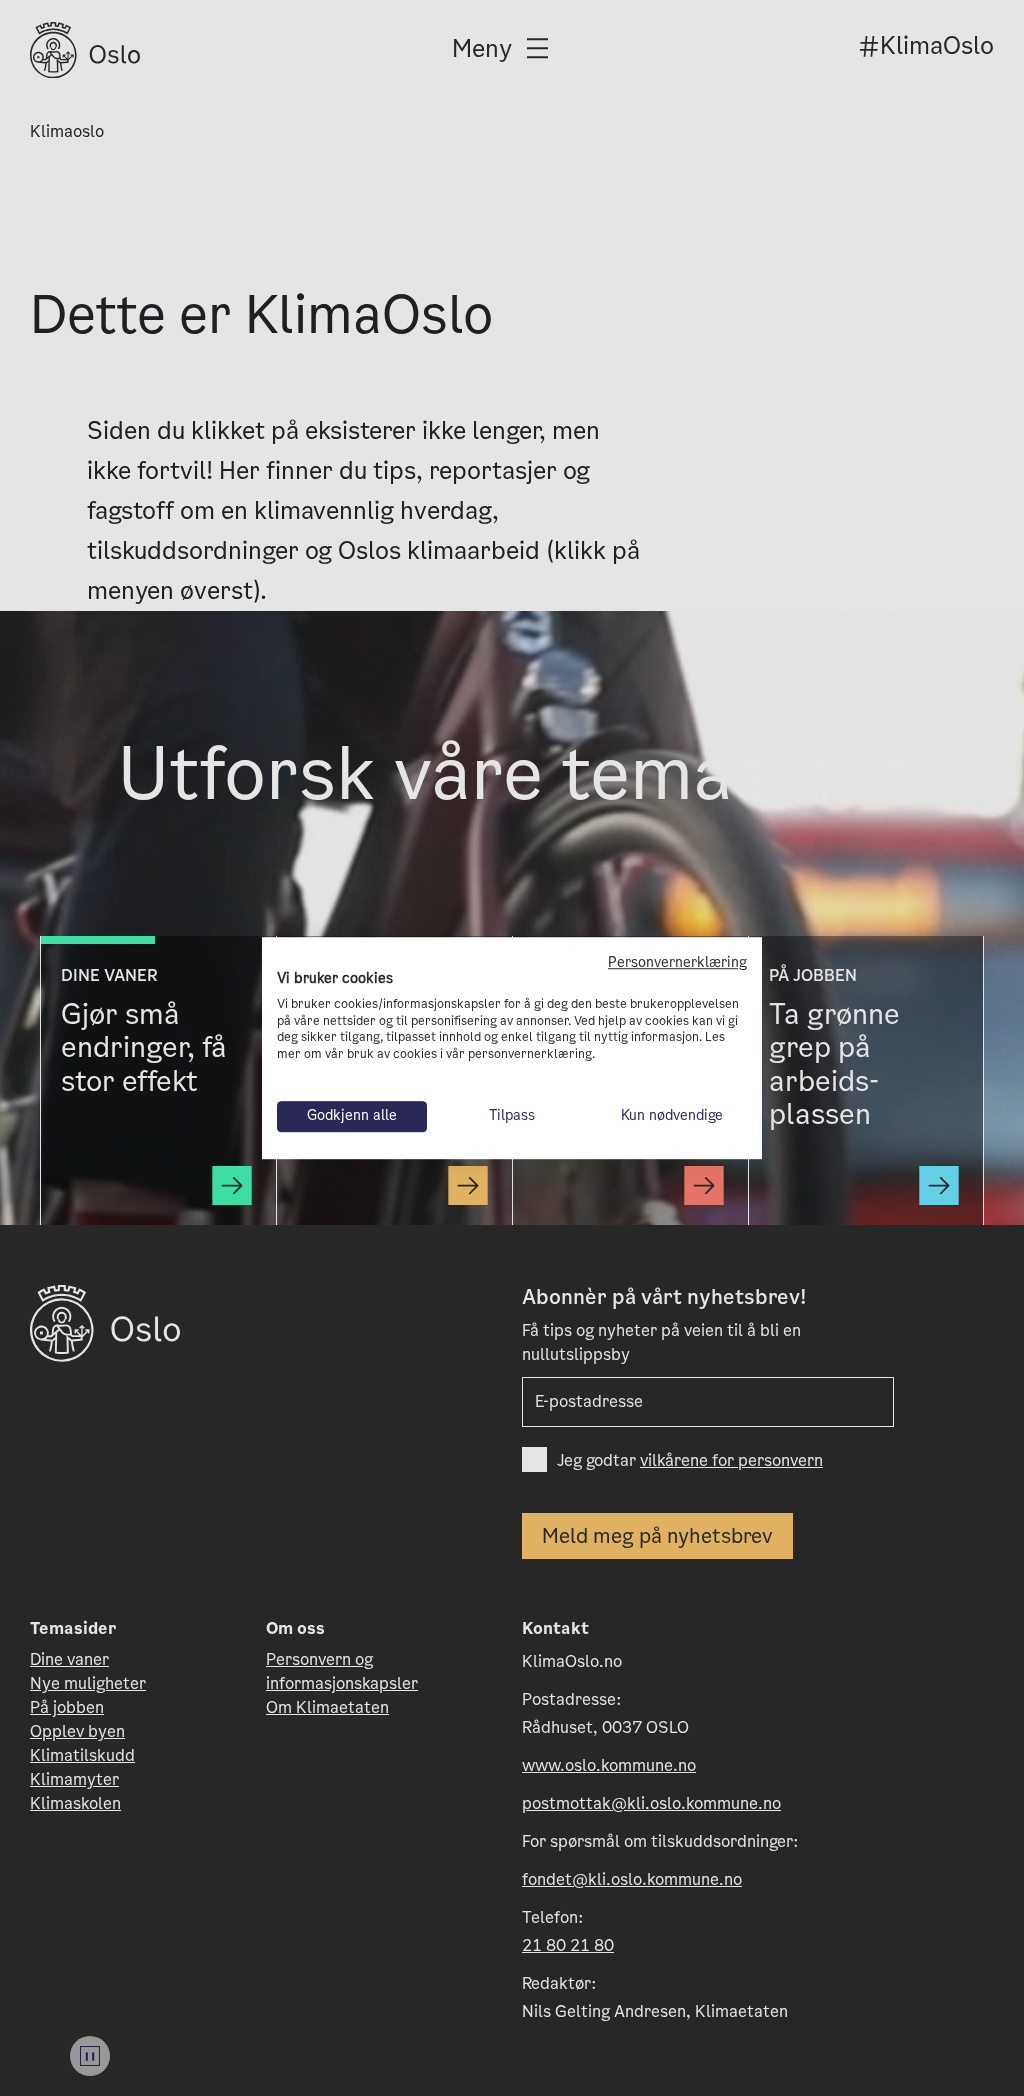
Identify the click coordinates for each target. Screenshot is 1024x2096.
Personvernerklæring (677, 962)
